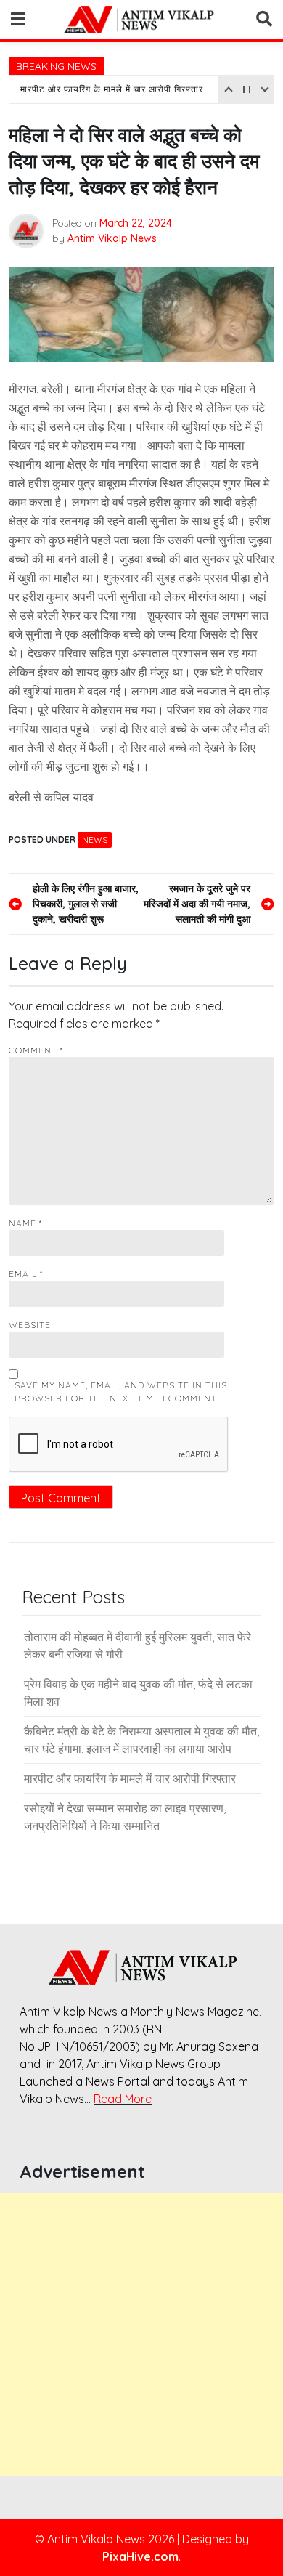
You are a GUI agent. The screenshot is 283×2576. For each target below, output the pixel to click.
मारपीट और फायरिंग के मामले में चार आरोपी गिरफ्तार (112, 89)
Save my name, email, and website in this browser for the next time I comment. (121, 1392)
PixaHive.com (140, 2556)
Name (25, 1223)
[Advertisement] (141, 2335)
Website (30, 1325)
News (95, 839)
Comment (36, 1050)
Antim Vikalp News (112, 238)
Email (26, 1274)
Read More (123, 2099)
